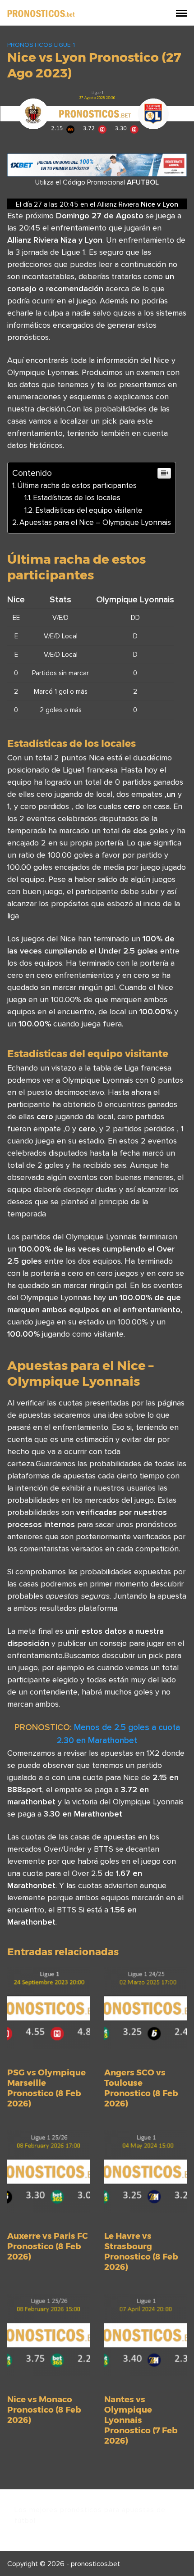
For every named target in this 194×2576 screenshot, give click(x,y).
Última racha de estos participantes (77, 485)
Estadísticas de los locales (77, 497)
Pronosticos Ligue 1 (41, 45)
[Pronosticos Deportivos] (41, 13)
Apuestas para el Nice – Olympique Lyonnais (95, 522)
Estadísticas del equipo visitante (89, 510)
